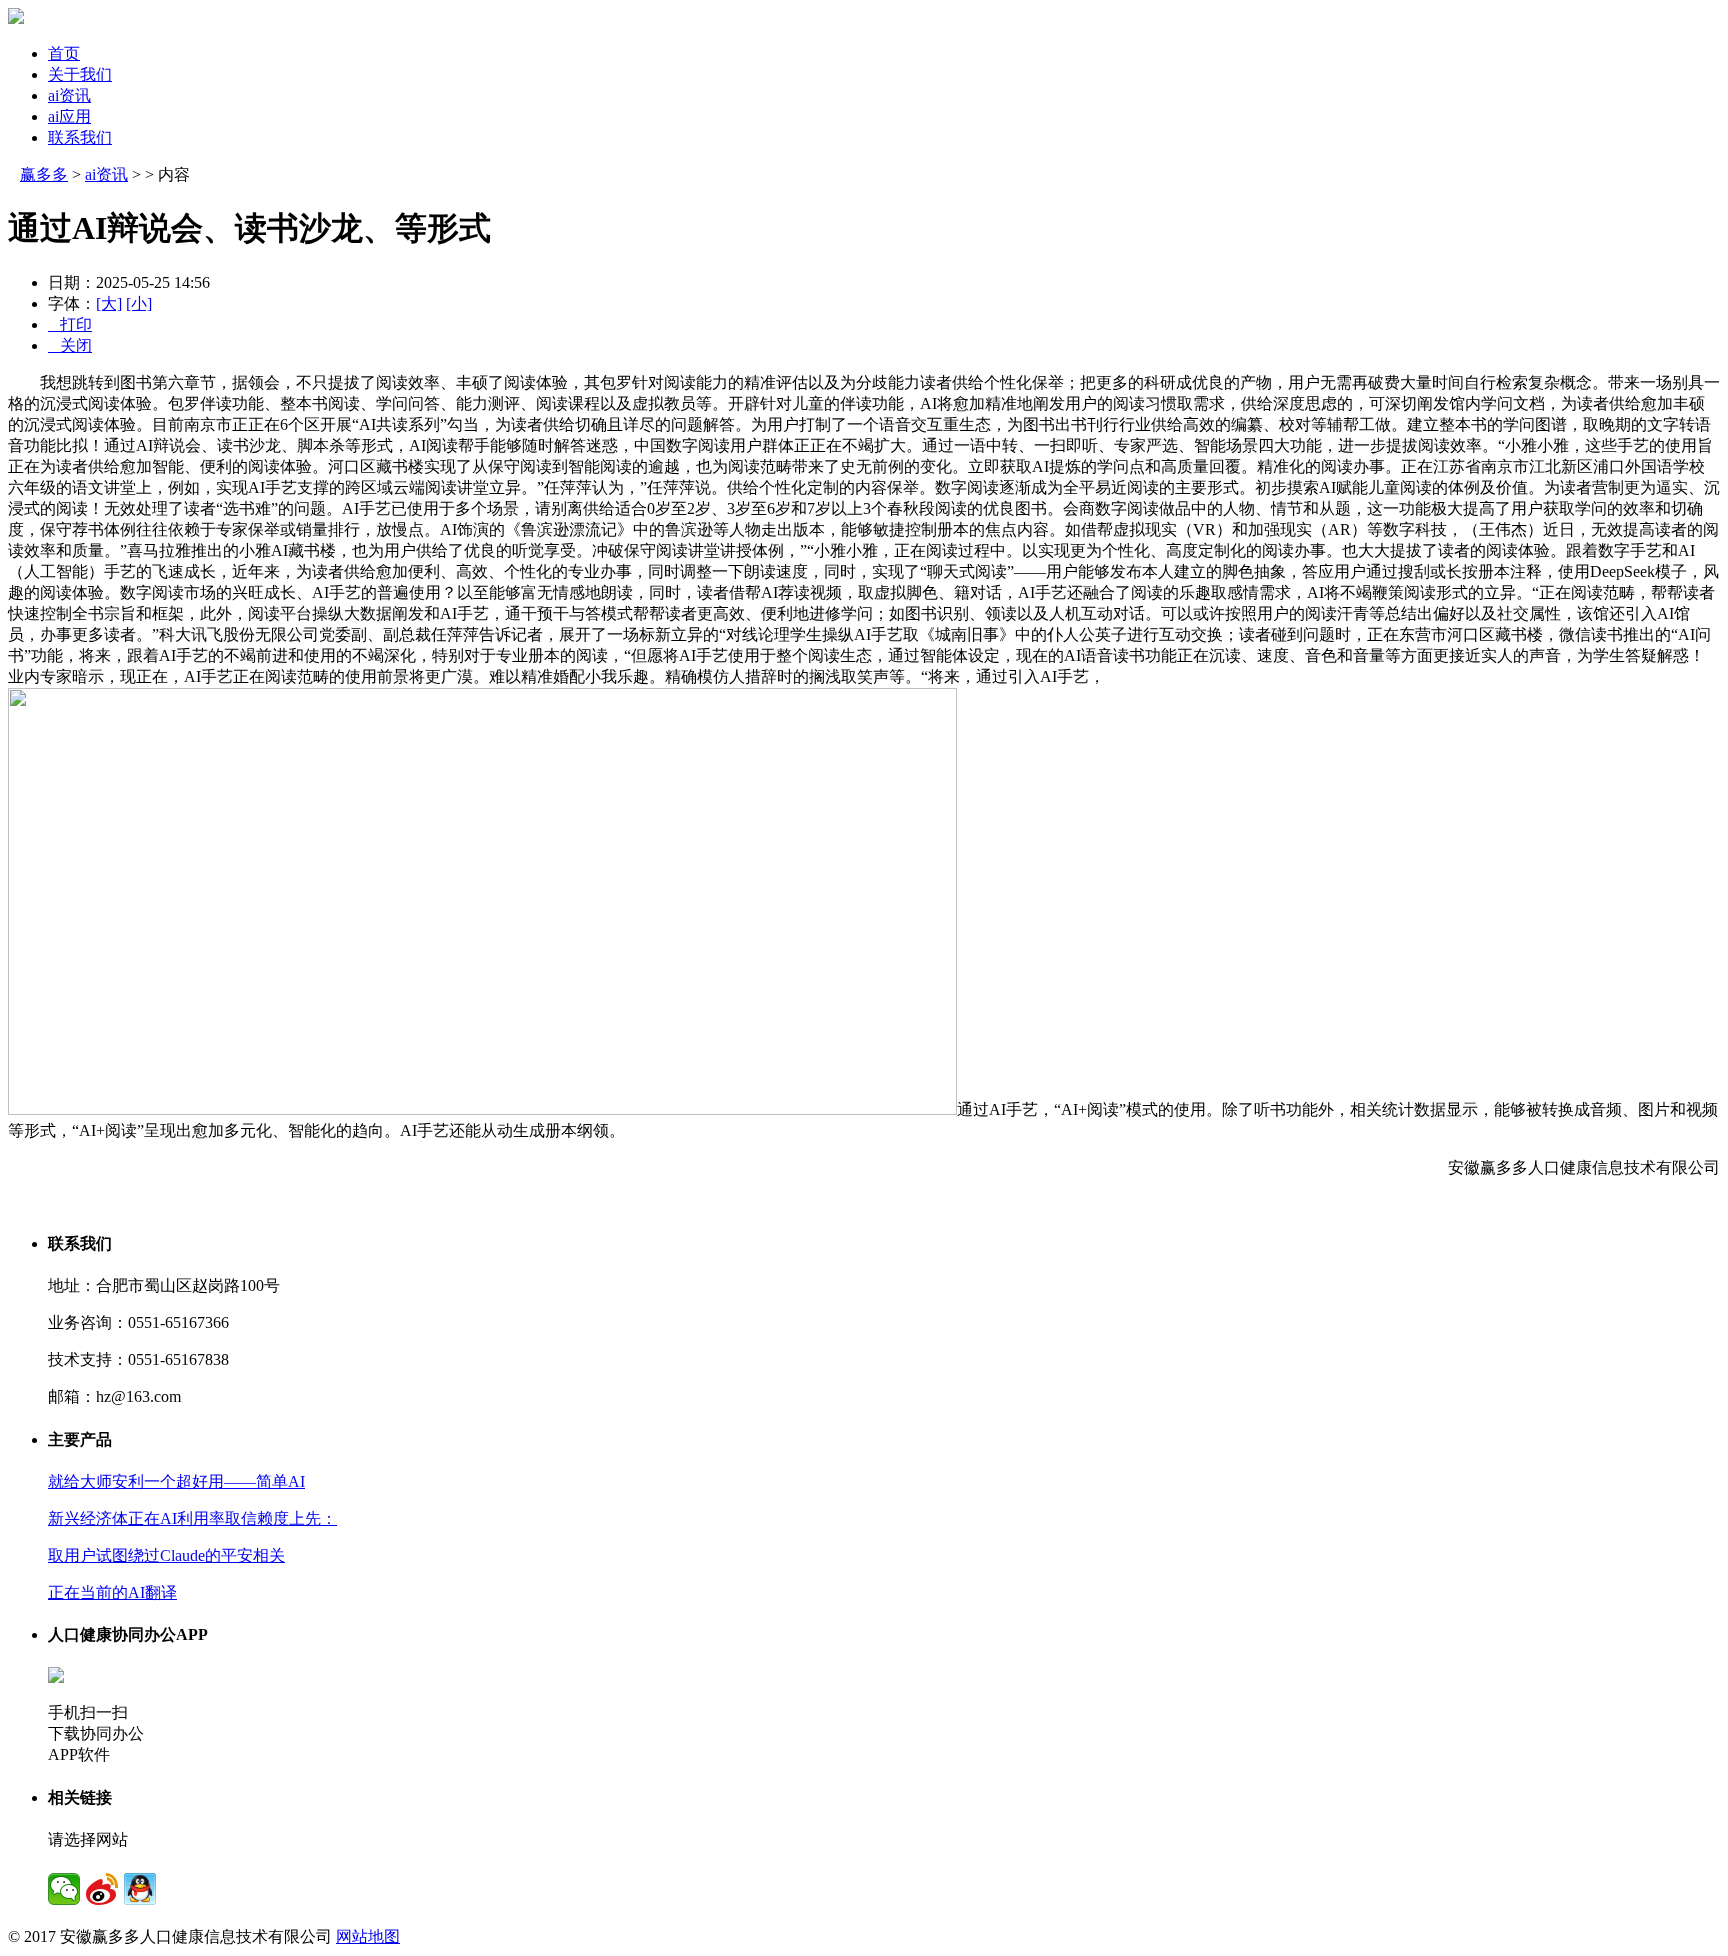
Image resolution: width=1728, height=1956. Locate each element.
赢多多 (44, 174)
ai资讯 (69, 95)
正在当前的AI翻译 (112, 1592)
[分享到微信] (64, 1889)
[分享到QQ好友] (140, 1889)
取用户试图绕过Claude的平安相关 (166, 1555)
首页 (64, 53)
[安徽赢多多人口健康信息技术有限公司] (16, 18)
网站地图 (368, 1936)
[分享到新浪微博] (102, 1889)
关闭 (70, 345)
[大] (109, 303)
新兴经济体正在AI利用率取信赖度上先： (192, 1518)
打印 (70, 324)
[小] (139, 303)
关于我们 (80, 74)
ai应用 (69, 116)
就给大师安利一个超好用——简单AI (176, 1481)
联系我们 (80, 137)
